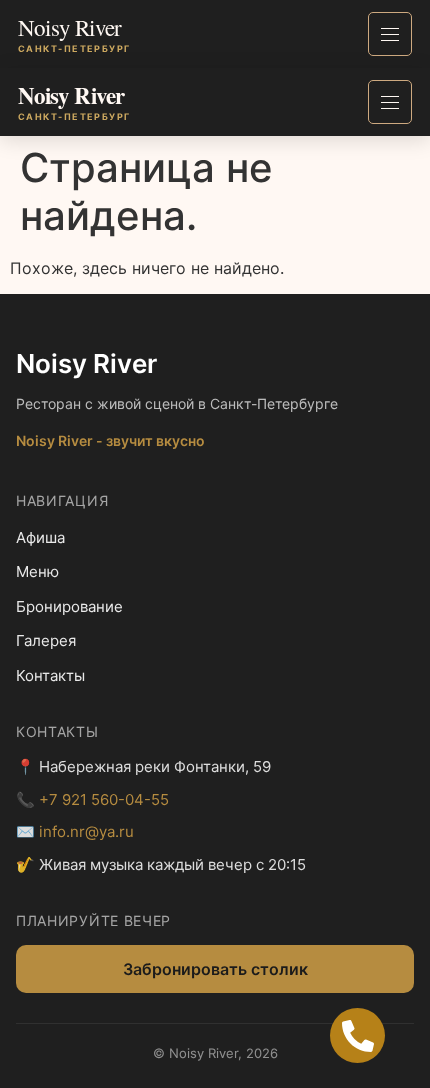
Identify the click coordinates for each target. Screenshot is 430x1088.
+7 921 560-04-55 (104, 799)
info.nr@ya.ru (86, 831)
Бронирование (69, 606)
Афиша (40, 537)
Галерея (46, 640)
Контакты (50, 675)
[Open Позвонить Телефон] (357, 1035)
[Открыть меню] (390, 34)
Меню (37, 571)
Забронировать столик (215, 969)
